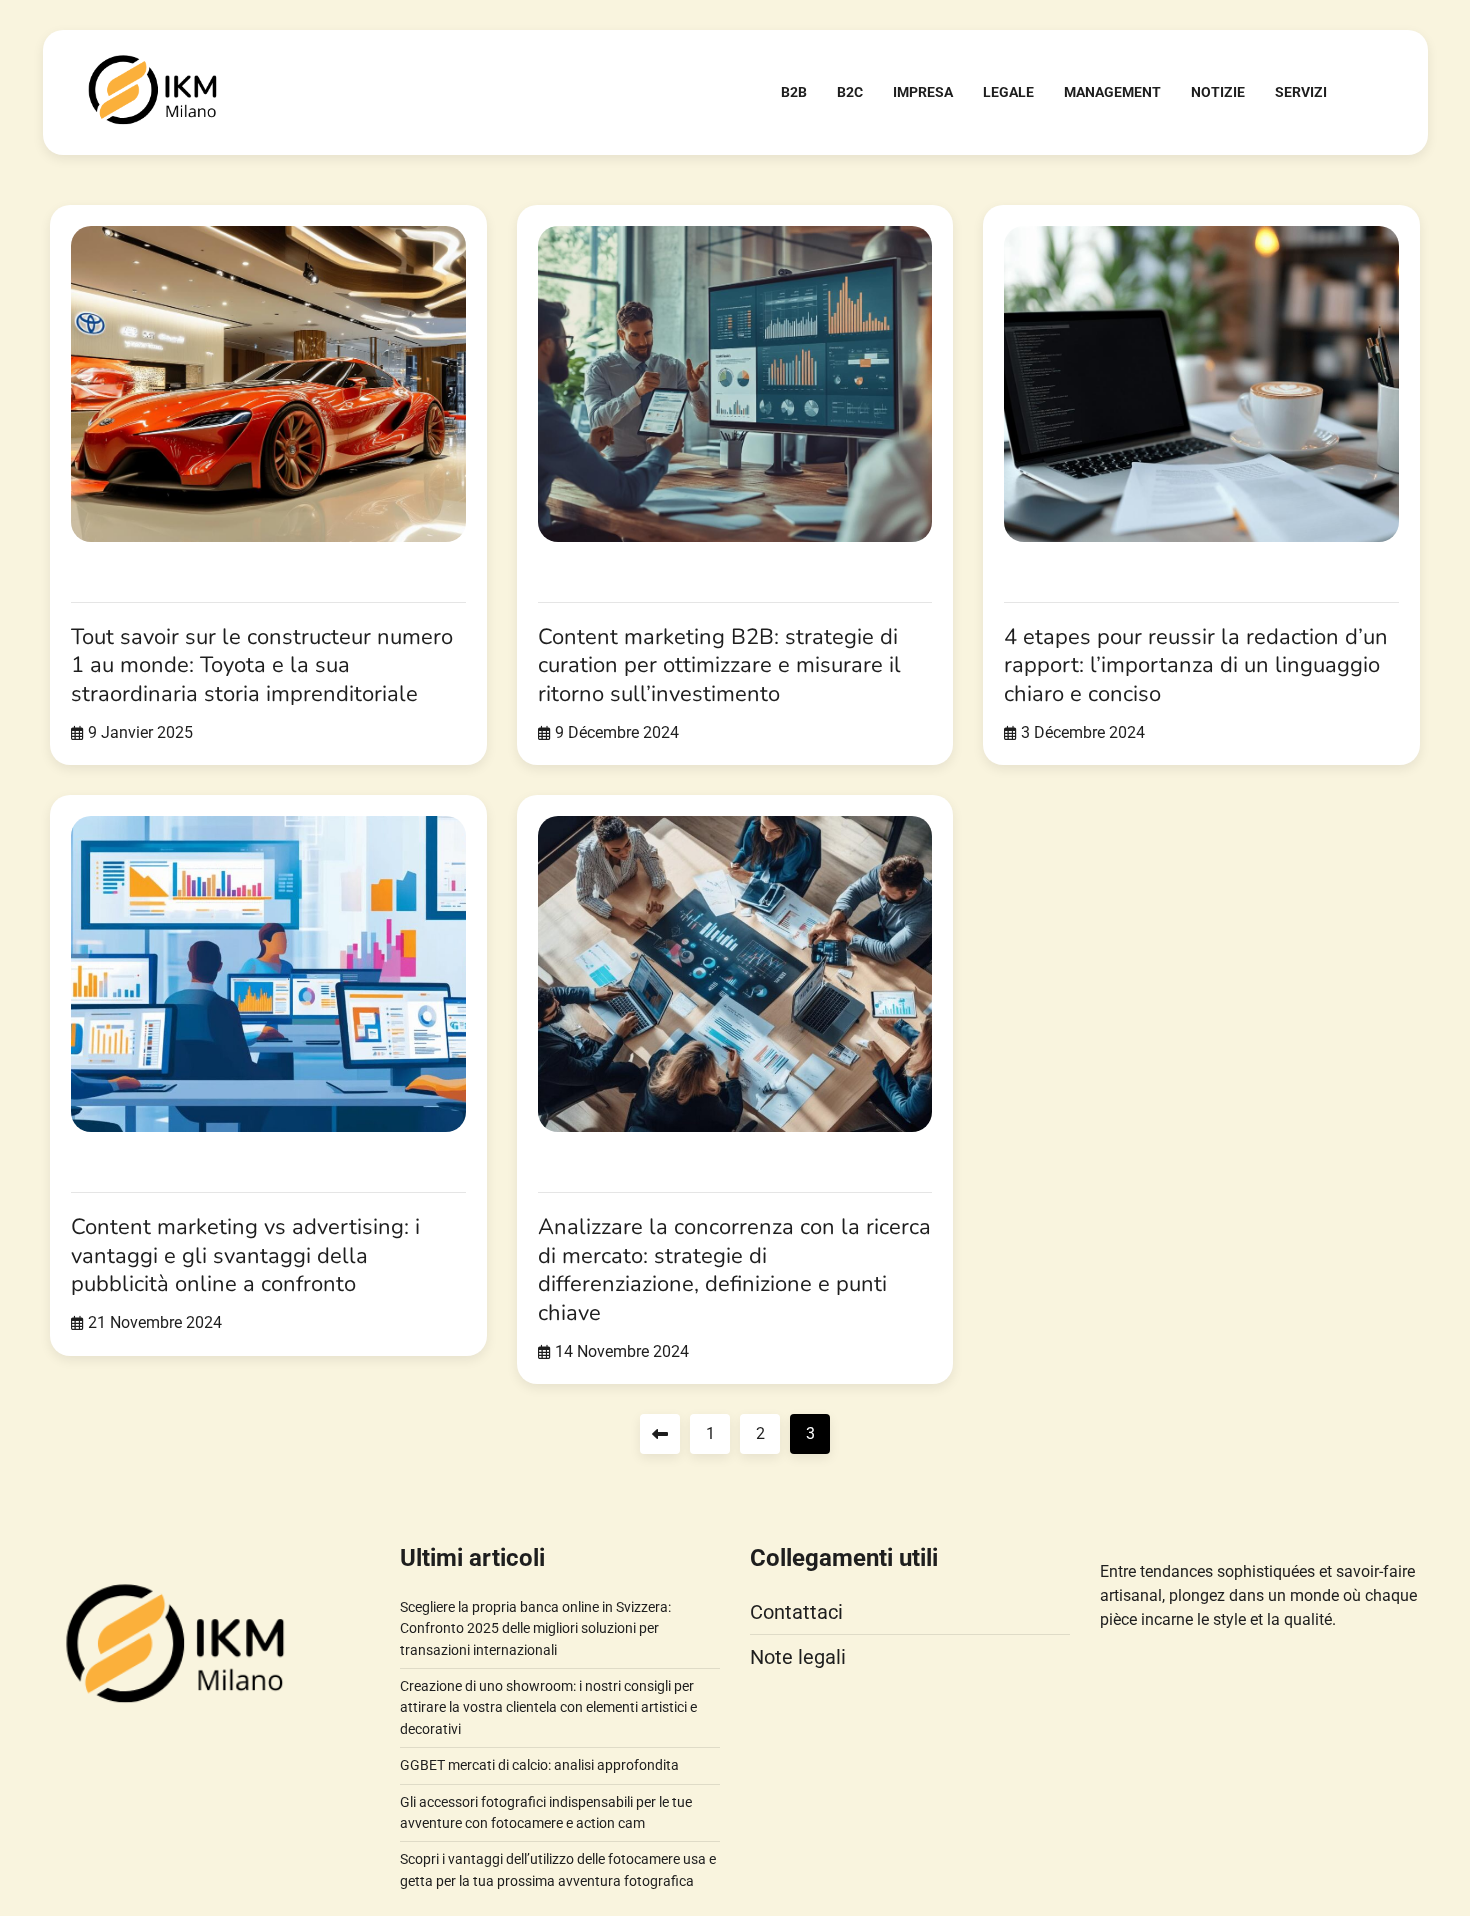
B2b (794, 92)
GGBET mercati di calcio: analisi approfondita (539, 1765)
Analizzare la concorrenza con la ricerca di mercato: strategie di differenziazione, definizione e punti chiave (734, 1270)
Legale (1008, 92)
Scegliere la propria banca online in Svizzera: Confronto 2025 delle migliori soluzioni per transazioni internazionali (535, 1628)
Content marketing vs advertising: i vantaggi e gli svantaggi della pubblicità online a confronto (245, 1255)
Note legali (798, 1657)
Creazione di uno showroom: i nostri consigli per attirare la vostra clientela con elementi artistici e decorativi (548, 1707)
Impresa (923, 92)
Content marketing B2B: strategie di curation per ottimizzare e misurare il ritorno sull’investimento (719, 665)
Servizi (1301, 92)
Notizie (1218, 92)
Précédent (660, 1434)
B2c (850, 92)
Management (1112, 92)
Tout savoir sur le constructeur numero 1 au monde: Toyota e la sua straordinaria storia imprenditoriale (262, 665)
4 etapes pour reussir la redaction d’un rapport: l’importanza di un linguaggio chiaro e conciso (1196, 665)
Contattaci (796, 1612)
